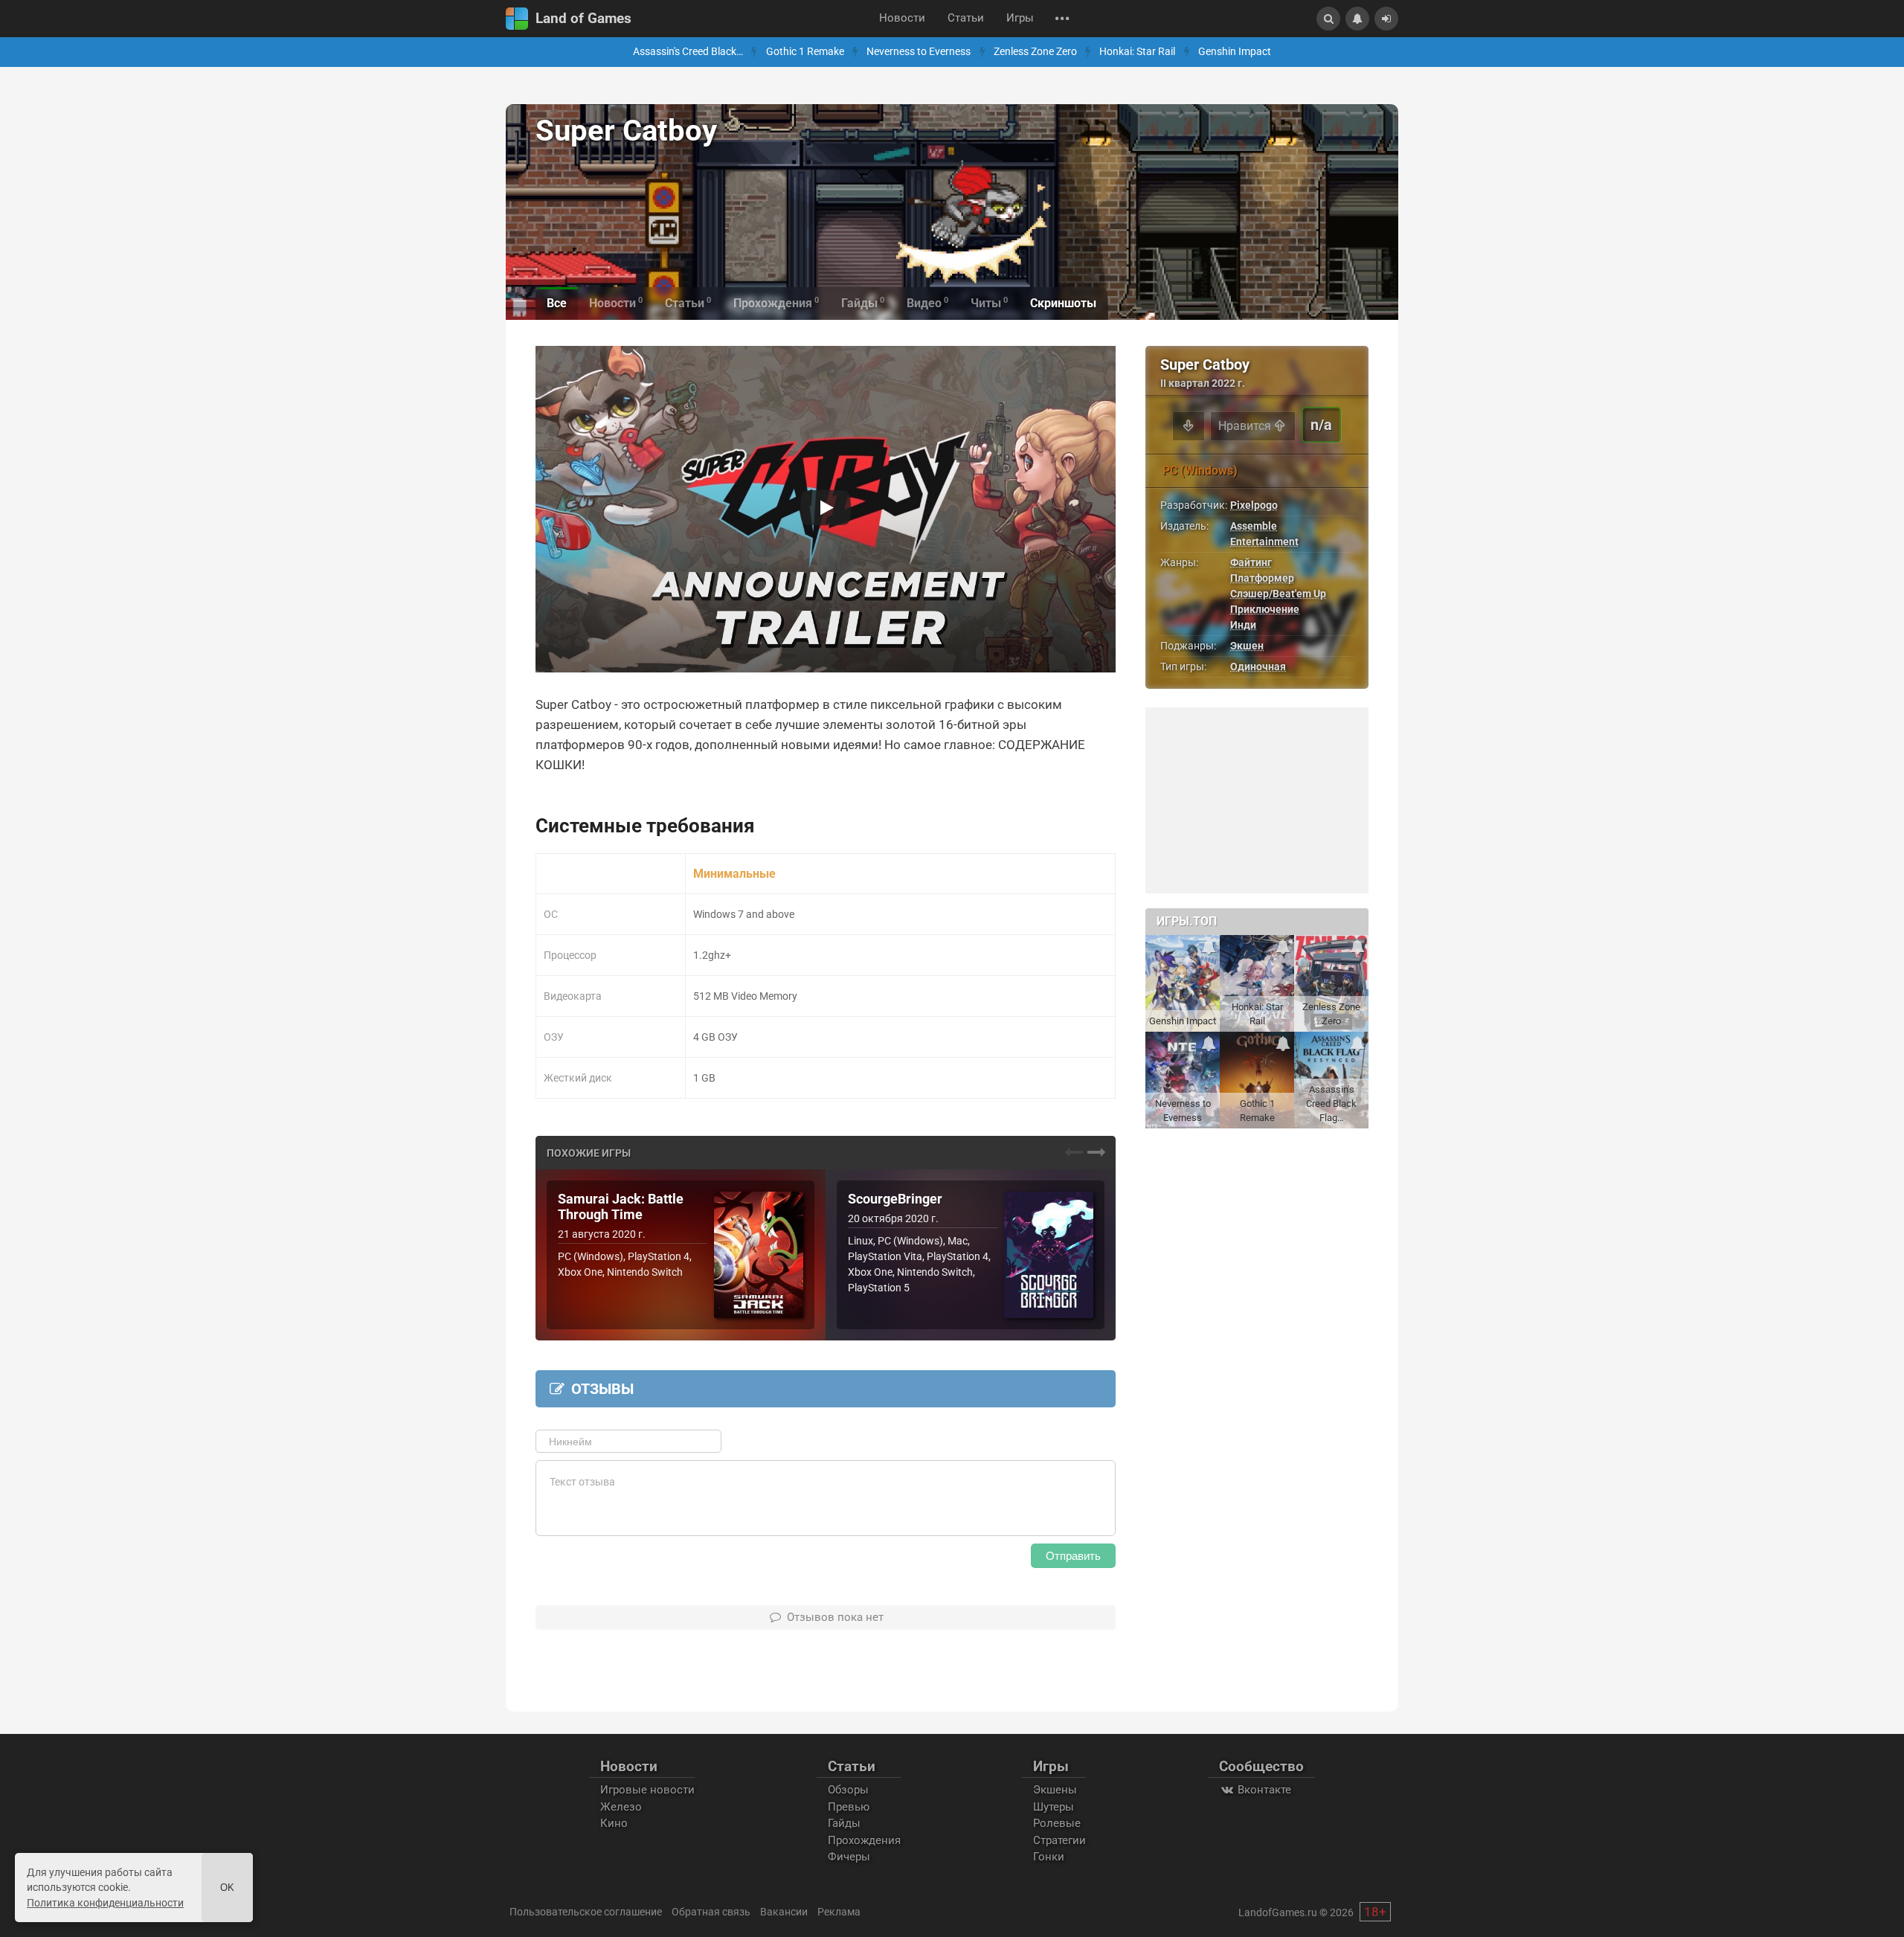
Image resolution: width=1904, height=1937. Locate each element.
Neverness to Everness (919, 52)
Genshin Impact (1235, 52)
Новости (902, 18)
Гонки (1049, 1857)
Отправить (1073, 1556)
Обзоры (848, 1790)
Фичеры (849, 1857)
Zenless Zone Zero (1035, 52)
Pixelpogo (1254, 505)
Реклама (839, 1912)
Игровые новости (647, 1790)
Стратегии (1059, 1840)
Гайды (844, 1823)
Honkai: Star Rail (1137, 52)
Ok (227, 1888)
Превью (849, 1807)
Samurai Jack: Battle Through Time (621, 1207)
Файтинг (1251, 562)
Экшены (1055, 1790)
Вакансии (784, 1912)
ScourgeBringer (895, 1199)
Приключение (1265, 609)
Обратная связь (711, 1912)
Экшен (1247, 646)
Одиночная (1258, 666)
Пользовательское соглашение (586, 1912)
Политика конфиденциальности (105, 1903)
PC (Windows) (1200, 470)
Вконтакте (1263, 1790)
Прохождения (864, 1840)
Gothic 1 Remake (805, 52)
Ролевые (1057, 1823)
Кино (614, 1823)
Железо (621, 1807)
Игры (1020, 18)
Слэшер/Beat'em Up (1278, 594)
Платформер (1262, 578)
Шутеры (1054, 1807)
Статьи (966, 18)
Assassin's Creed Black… (688, 52)
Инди (1243, 625)
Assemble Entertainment (1264, 534)
